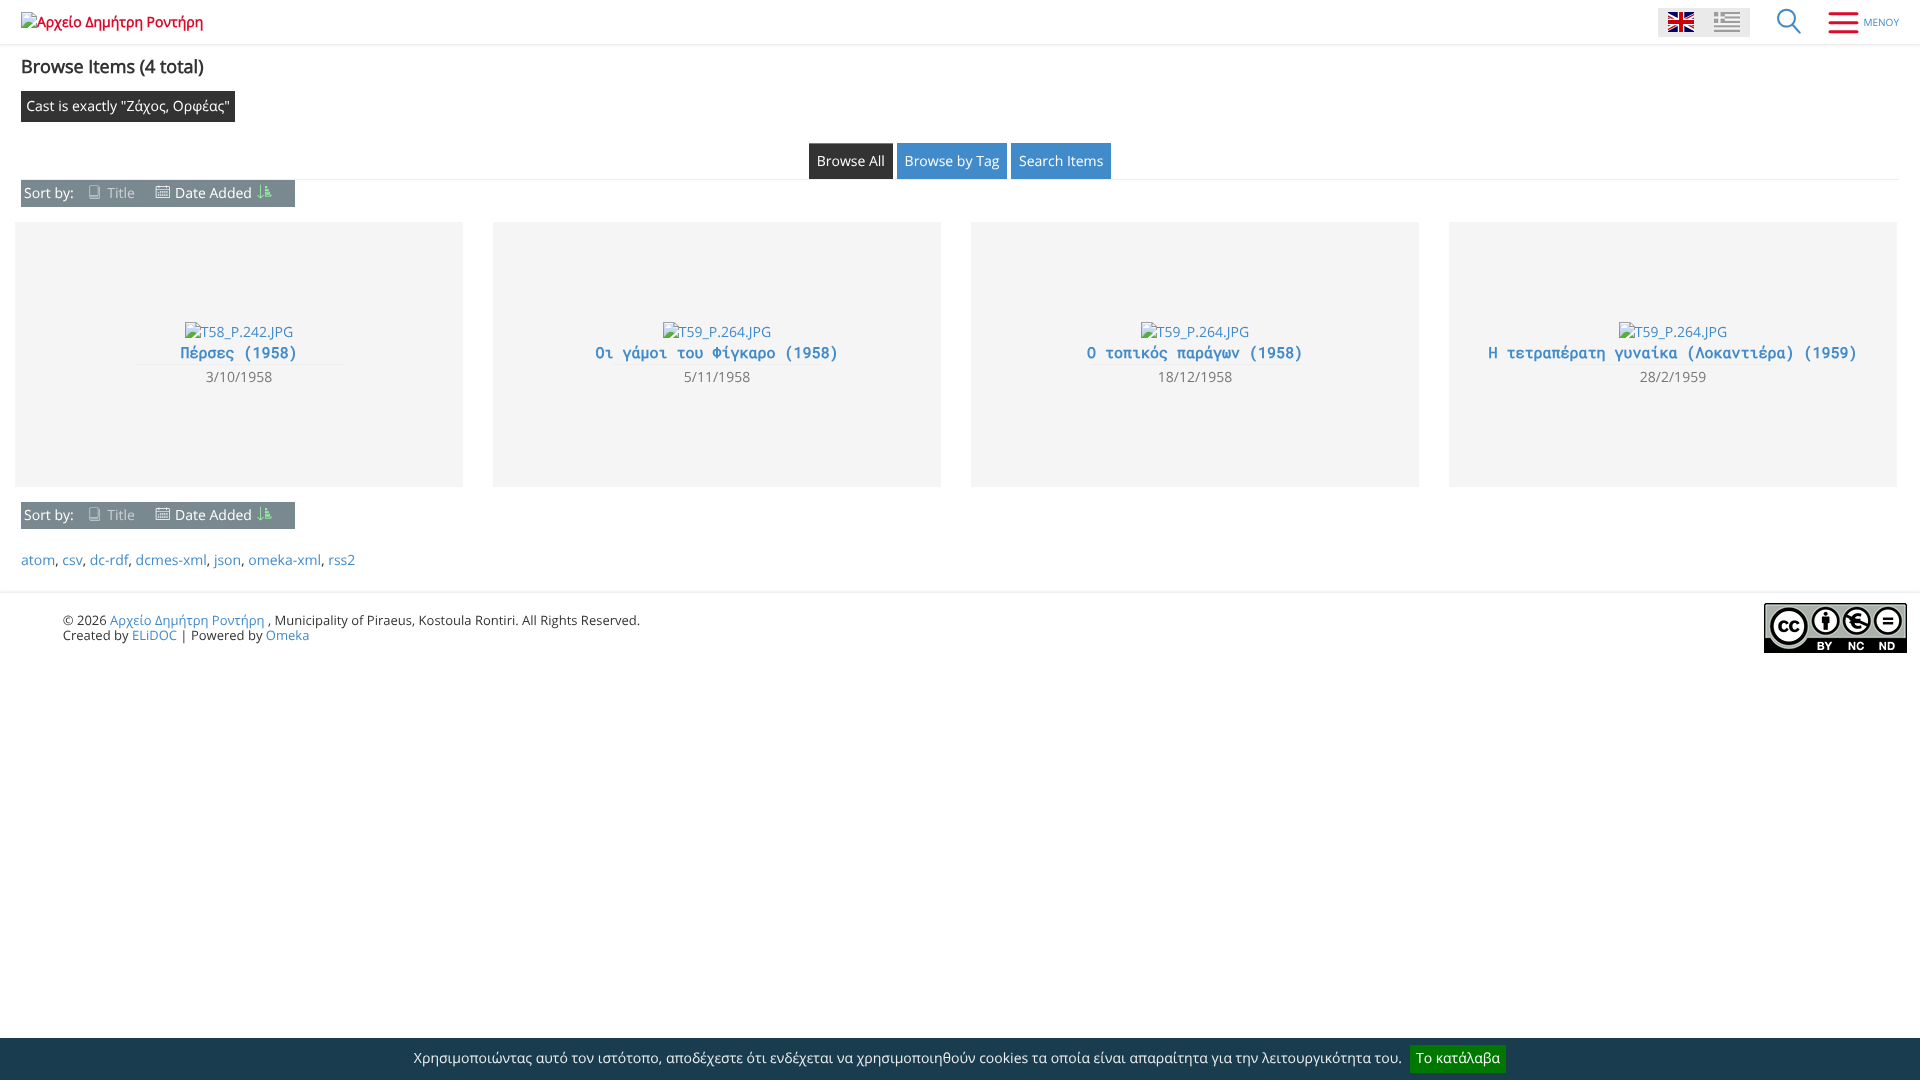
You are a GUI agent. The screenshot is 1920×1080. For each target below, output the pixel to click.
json (227, 560)
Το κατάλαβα (1458, 1058)
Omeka (288, 635)
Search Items (1061, 161)
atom (38, 560)
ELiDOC (154, 635)
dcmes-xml (171, 560)
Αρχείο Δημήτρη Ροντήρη (187, 620)
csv (72, 560)
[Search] (1789, 22)
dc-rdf (109, 560)
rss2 (341, 560)
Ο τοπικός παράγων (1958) (1195, 353)
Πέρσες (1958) (238, 353)
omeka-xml (284, 560)
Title (121, 193)
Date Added (213, 193)
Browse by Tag (952, 161)
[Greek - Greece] (1727, 22)
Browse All (851, 161)
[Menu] (1856, 22)
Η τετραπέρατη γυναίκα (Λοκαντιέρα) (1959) (1672, 353)
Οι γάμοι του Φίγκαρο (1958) (716, 353)
